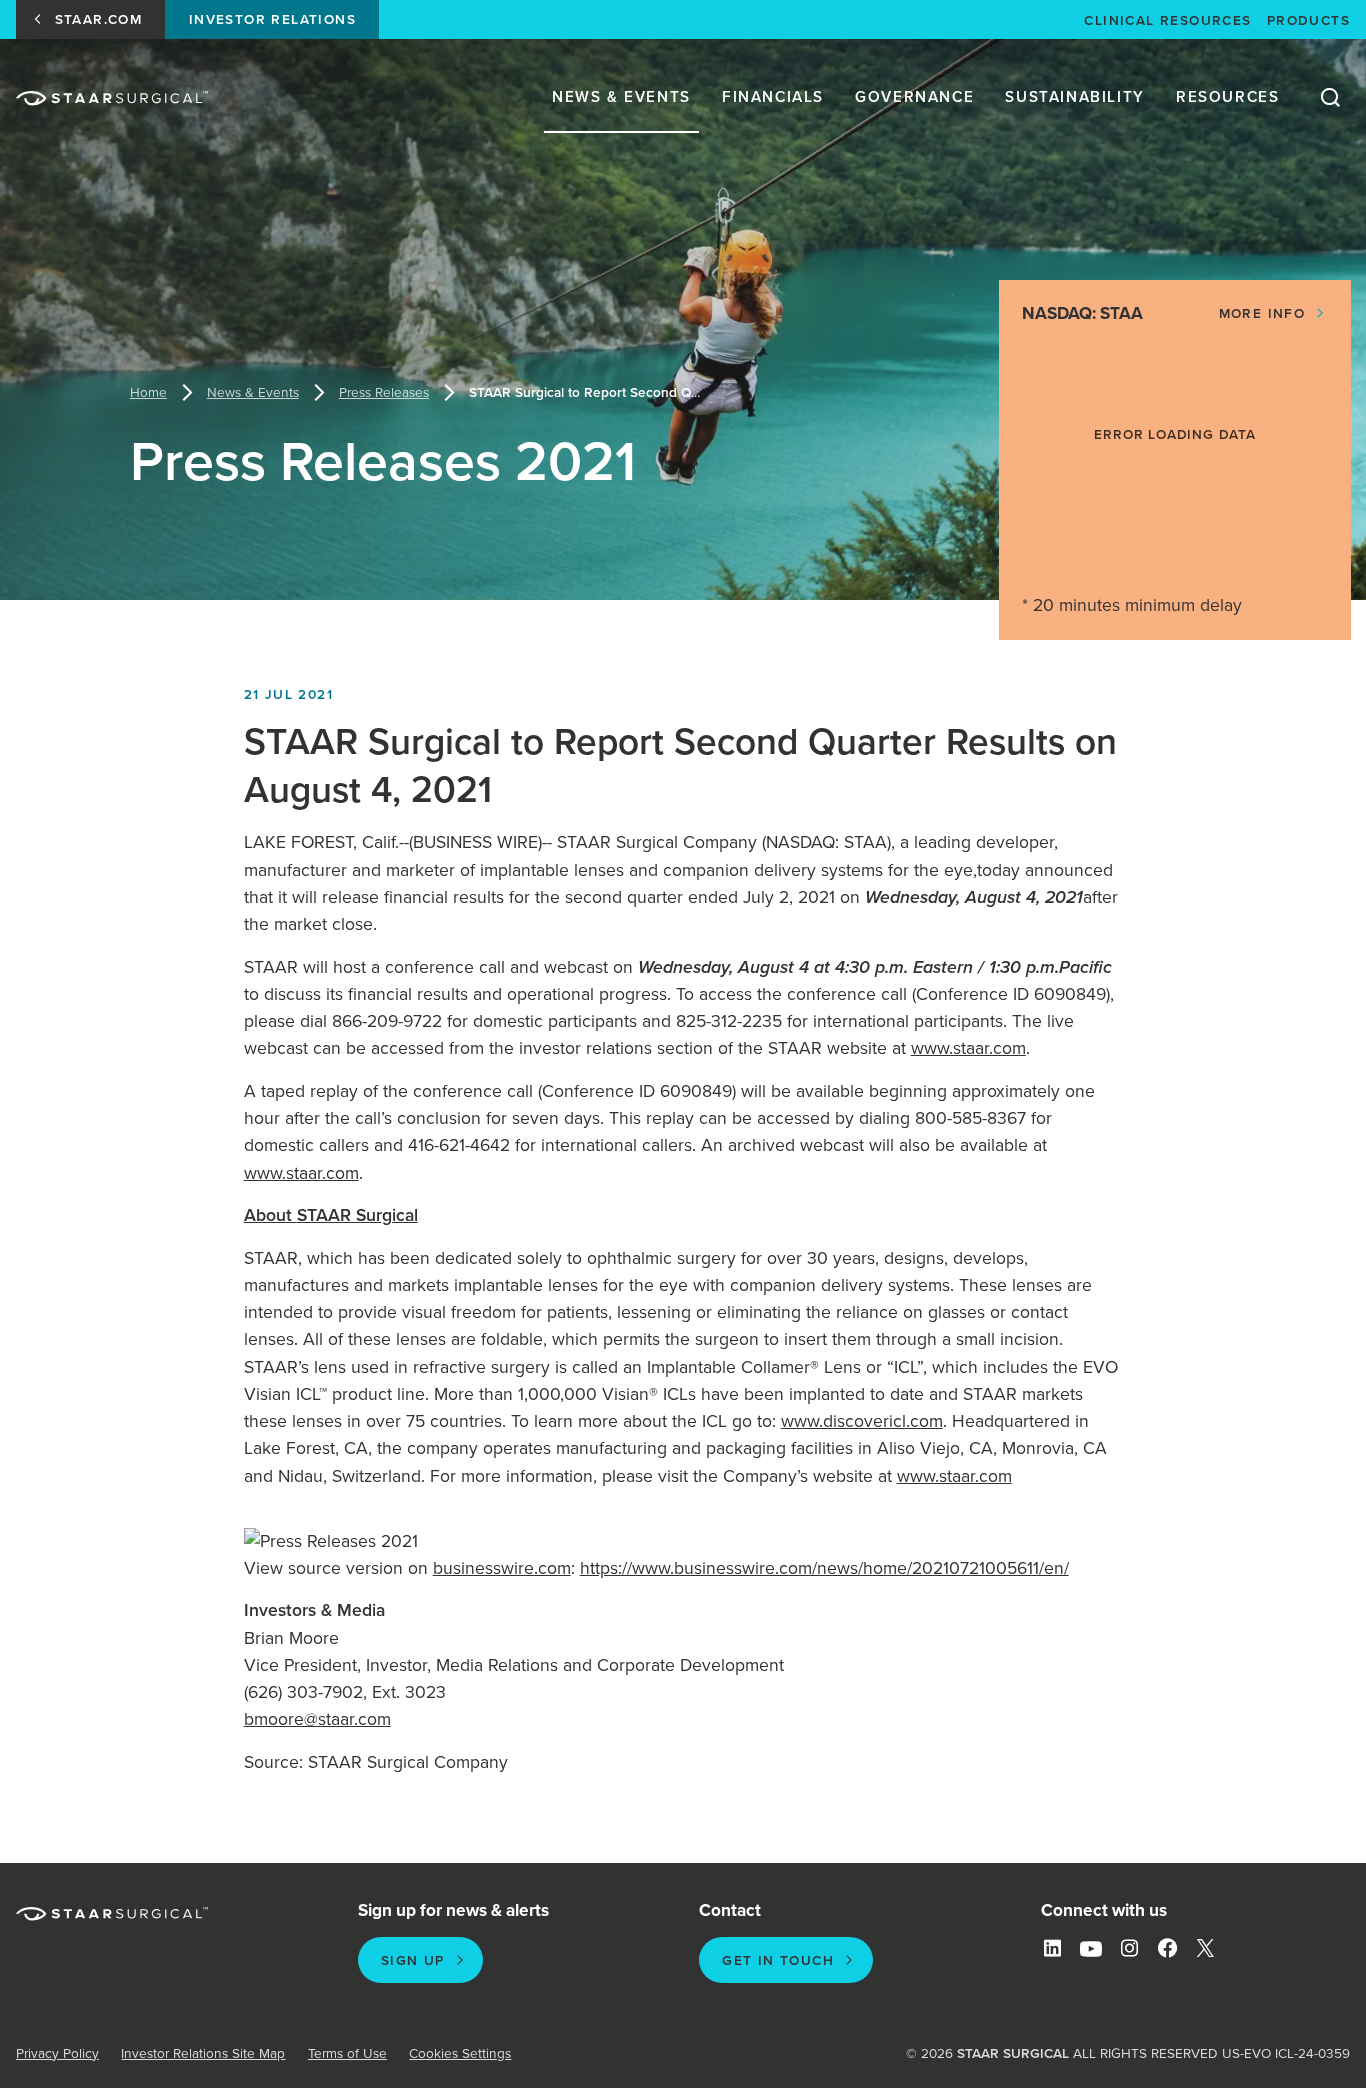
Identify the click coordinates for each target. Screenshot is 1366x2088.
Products (1308, 20)
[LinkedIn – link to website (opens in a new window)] (1052, 1949)
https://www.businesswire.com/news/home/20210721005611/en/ (824, 1568)
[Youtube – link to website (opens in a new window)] (1091, 1949)
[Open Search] (1330, 98)
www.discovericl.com (862, 1421)
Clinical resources (1167, 20)
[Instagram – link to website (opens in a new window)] (1129, 1949)
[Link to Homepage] (112, 98)
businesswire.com (502, 1568)
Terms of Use (347, 2053)
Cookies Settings (460, 2053)
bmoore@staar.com (317, 1719)
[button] (1274, 313)
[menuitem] (621, 98)
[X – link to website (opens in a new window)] (1205, 1949)
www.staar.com (968, 1048)
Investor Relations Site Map (203, 2053)
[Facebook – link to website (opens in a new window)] (1167, 1949)
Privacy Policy (57, 2053)
